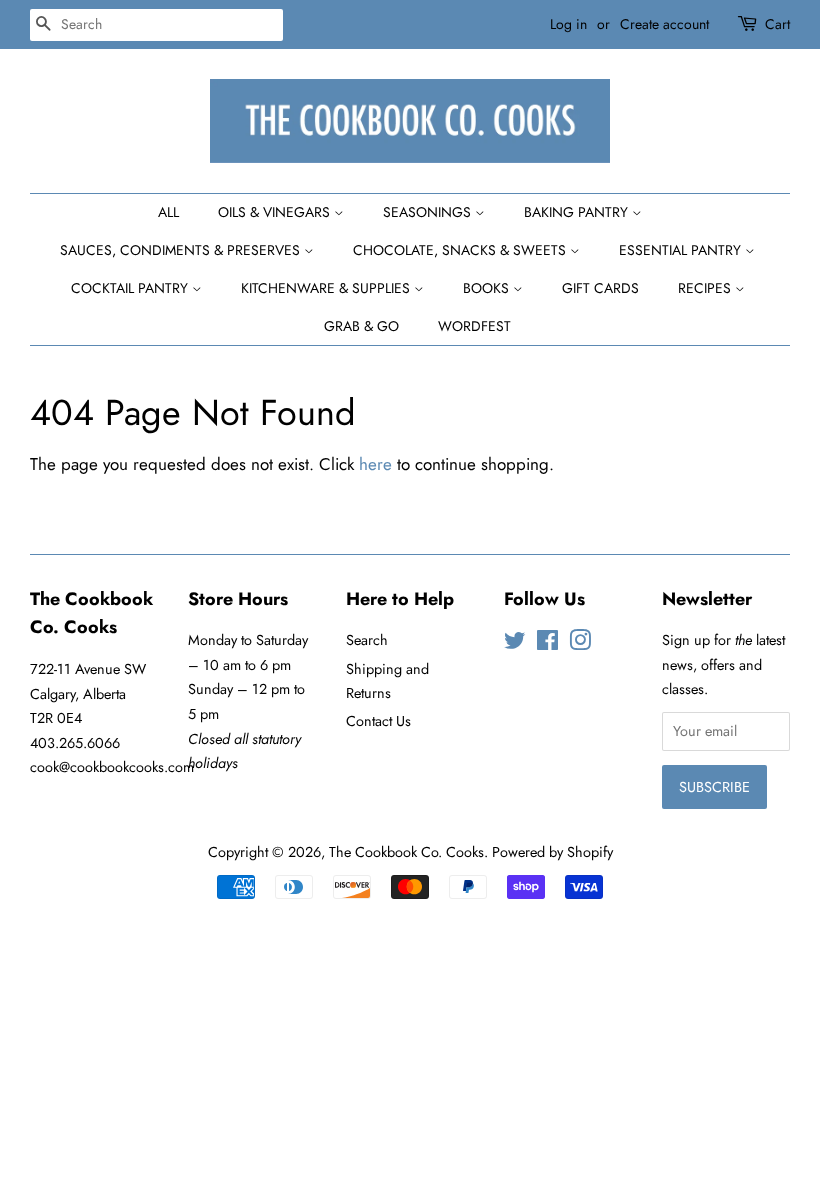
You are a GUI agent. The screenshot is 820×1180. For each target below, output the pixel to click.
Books (488, 288)
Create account (664, 24)
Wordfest (474, 326)
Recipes (706, 288)
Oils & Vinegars (276, 212)
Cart (777, 24)
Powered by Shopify (552, 852)
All (168, 212)
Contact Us (378, 721)
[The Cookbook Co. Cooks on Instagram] (580, 644)
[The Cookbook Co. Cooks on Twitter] (515, 644)
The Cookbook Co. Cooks (406, 852)
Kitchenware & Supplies (327, 288)
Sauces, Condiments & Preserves (182, 250)
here (375, 464)
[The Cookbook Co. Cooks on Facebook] (547, 644)
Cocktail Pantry (131, 288)
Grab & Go (361, 326)
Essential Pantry (682, 250)
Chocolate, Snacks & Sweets (461, 250)
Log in (568, 24)
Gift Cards (600, 288)
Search (367, 640)
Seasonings (429, 212)
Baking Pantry (578, 212)
